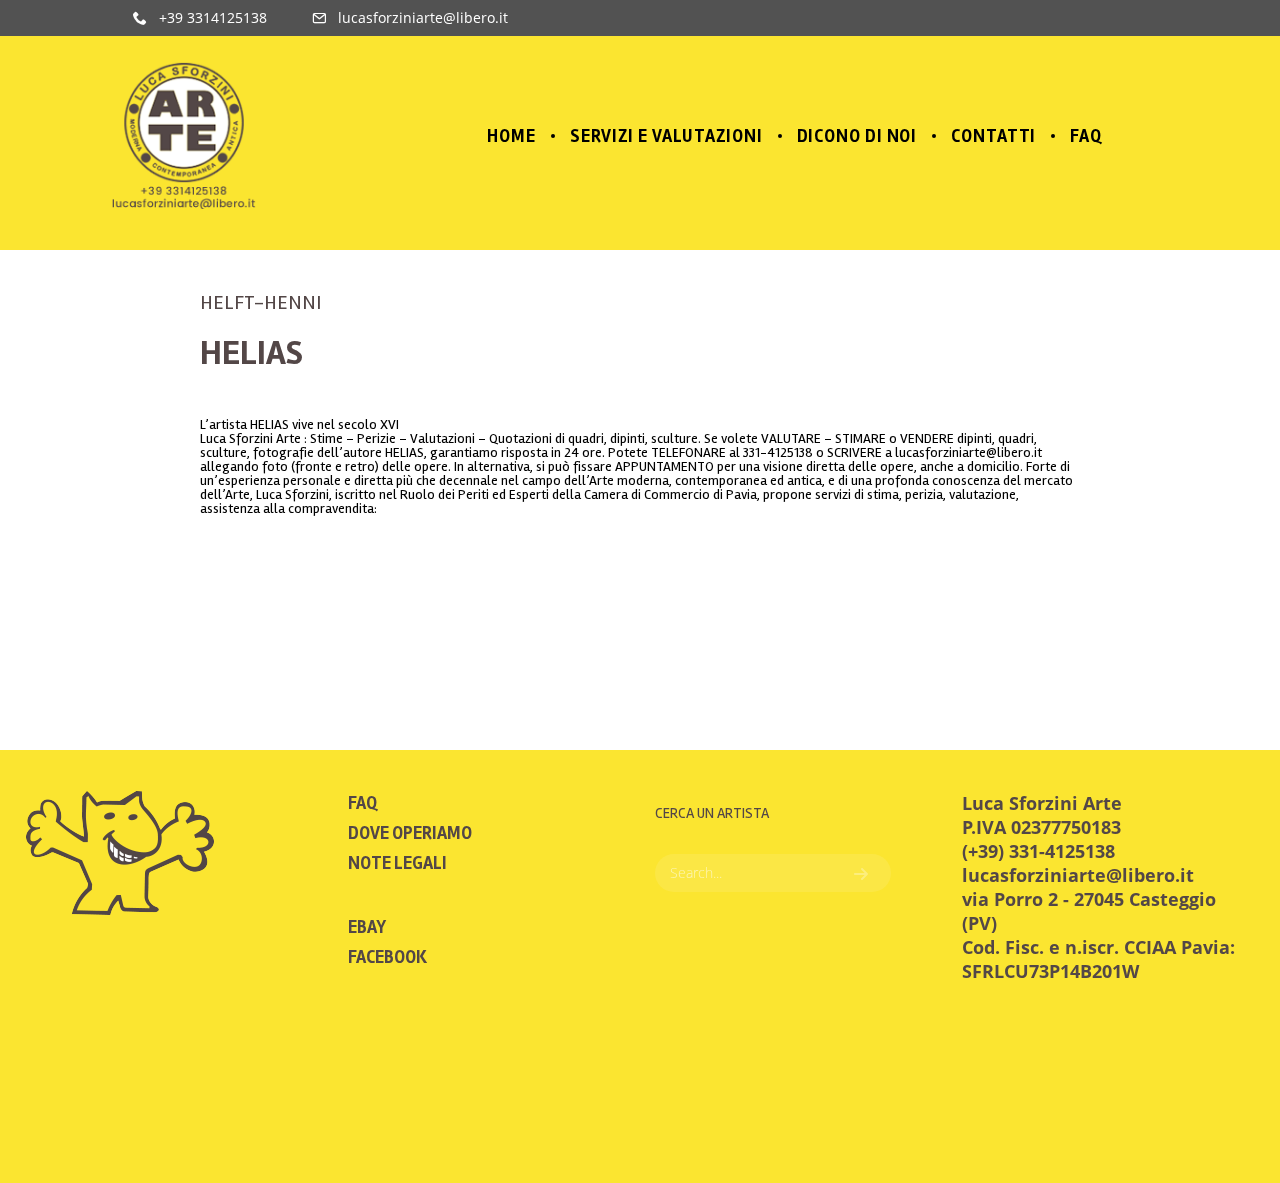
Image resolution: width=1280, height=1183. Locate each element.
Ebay (367, 927)
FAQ (362, 803)
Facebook (387, 957)
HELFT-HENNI (260, 302)
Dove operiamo (410, 833)
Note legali (397, 863)
